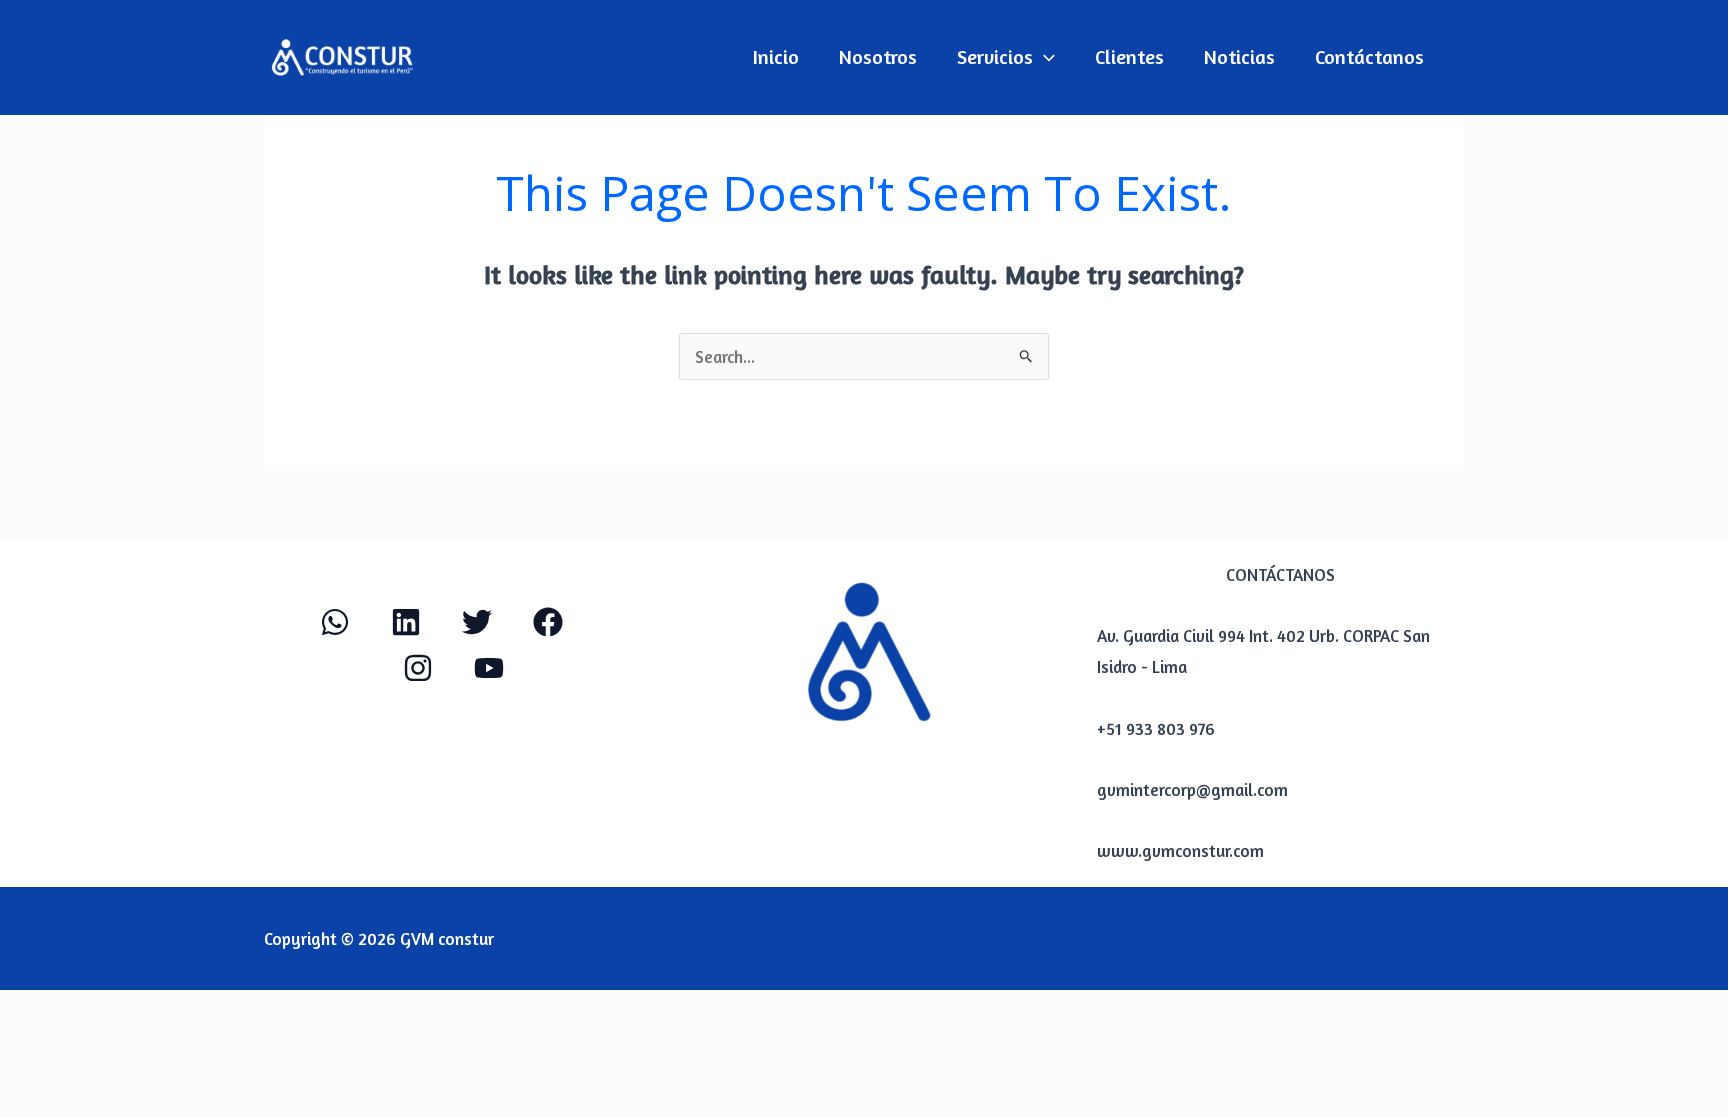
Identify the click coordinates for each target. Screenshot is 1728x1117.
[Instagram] (418, 668)
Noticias (1239, 56)
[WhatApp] (335, 622)
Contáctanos (1369, 56)
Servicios (995, 56)
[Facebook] (548, 622)
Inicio (776, 56)
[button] (1044, 57)
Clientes (1129, 56)
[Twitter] (477, 622)
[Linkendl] (406, 622)
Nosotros (878, 56)
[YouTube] (489, 668)
